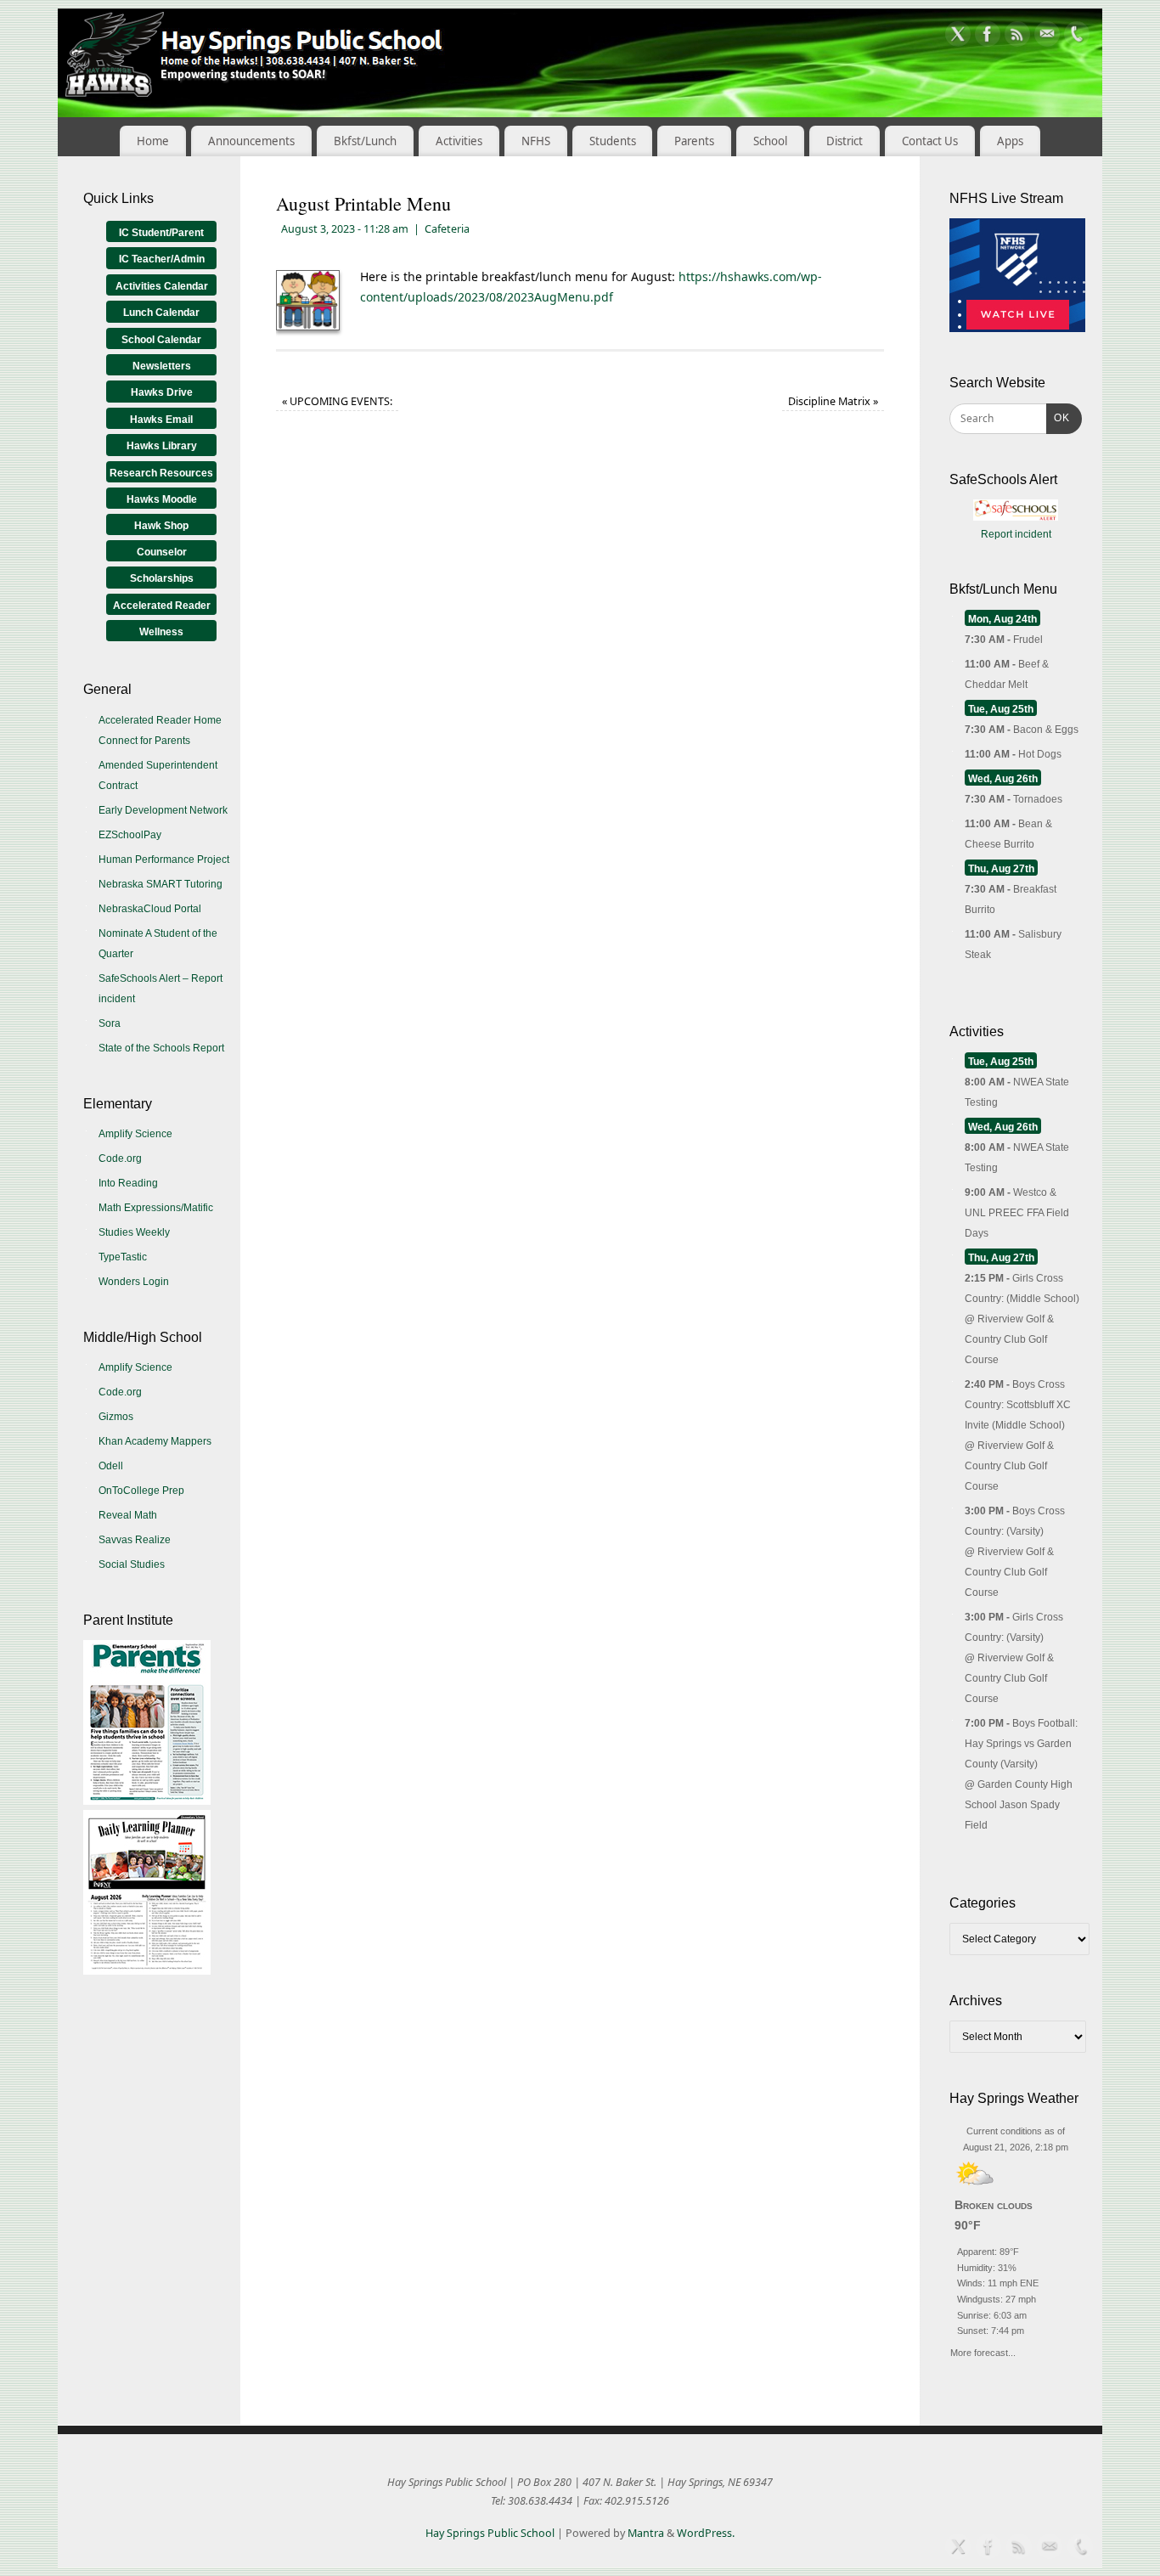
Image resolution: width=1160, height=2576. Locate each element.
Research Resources (161, 473)
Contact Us (930, 141)
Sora (110, 1023)
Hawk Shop (161, 526)
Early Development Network (163, 810)
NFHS (536, 141)
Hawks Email (161, 420)
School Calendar (161, 340)
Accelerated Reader (162, 606)
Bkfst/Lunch (365, 141)
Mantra (646, 2533)
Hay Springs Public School (490, 2533)
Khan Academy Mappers (155, 1441)
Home (153, 141)
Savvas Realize (135, 1540)
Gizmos (116, 1417)
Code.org (120, 1158)
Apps (1010, 141)
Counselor (162, 552)
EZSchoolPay (130, 835)
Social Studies (132, 1564)
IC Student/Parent (161, 233)
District (845, 141)
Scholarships (162, 578)
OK (1058, 417)
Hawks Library (162, 446)
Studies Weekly (134, 1232)
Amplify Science (135, 1134)
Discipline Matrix (833, 401)
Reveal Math (128, 1515)
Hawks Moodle (162, 499)
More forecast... (983, 2351)
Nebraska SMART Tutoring (160, 884)
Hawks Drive (162, 392)
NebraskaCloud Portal (150, 909)
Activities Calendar (162, 286)
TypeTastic (123, 1257)
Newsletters (162, 366)
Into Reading (128, 1183)
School (770, 141)
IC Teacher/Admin (162, 259)
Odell (111, 1466)
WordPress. (706, 2533)
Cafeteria (447, 229)
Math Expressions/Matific (156, 1208)
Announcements (251, 141)
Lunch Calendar (161, 313)
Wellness (161, 632)
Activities (459, 141)
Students (613, 141)
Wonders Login (134, 1282)
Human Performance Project (164, 860)
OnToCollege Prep (141, 1491)
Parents (694, 141)
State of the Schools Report (161, 1048)
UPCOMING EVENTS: (337, 401)
